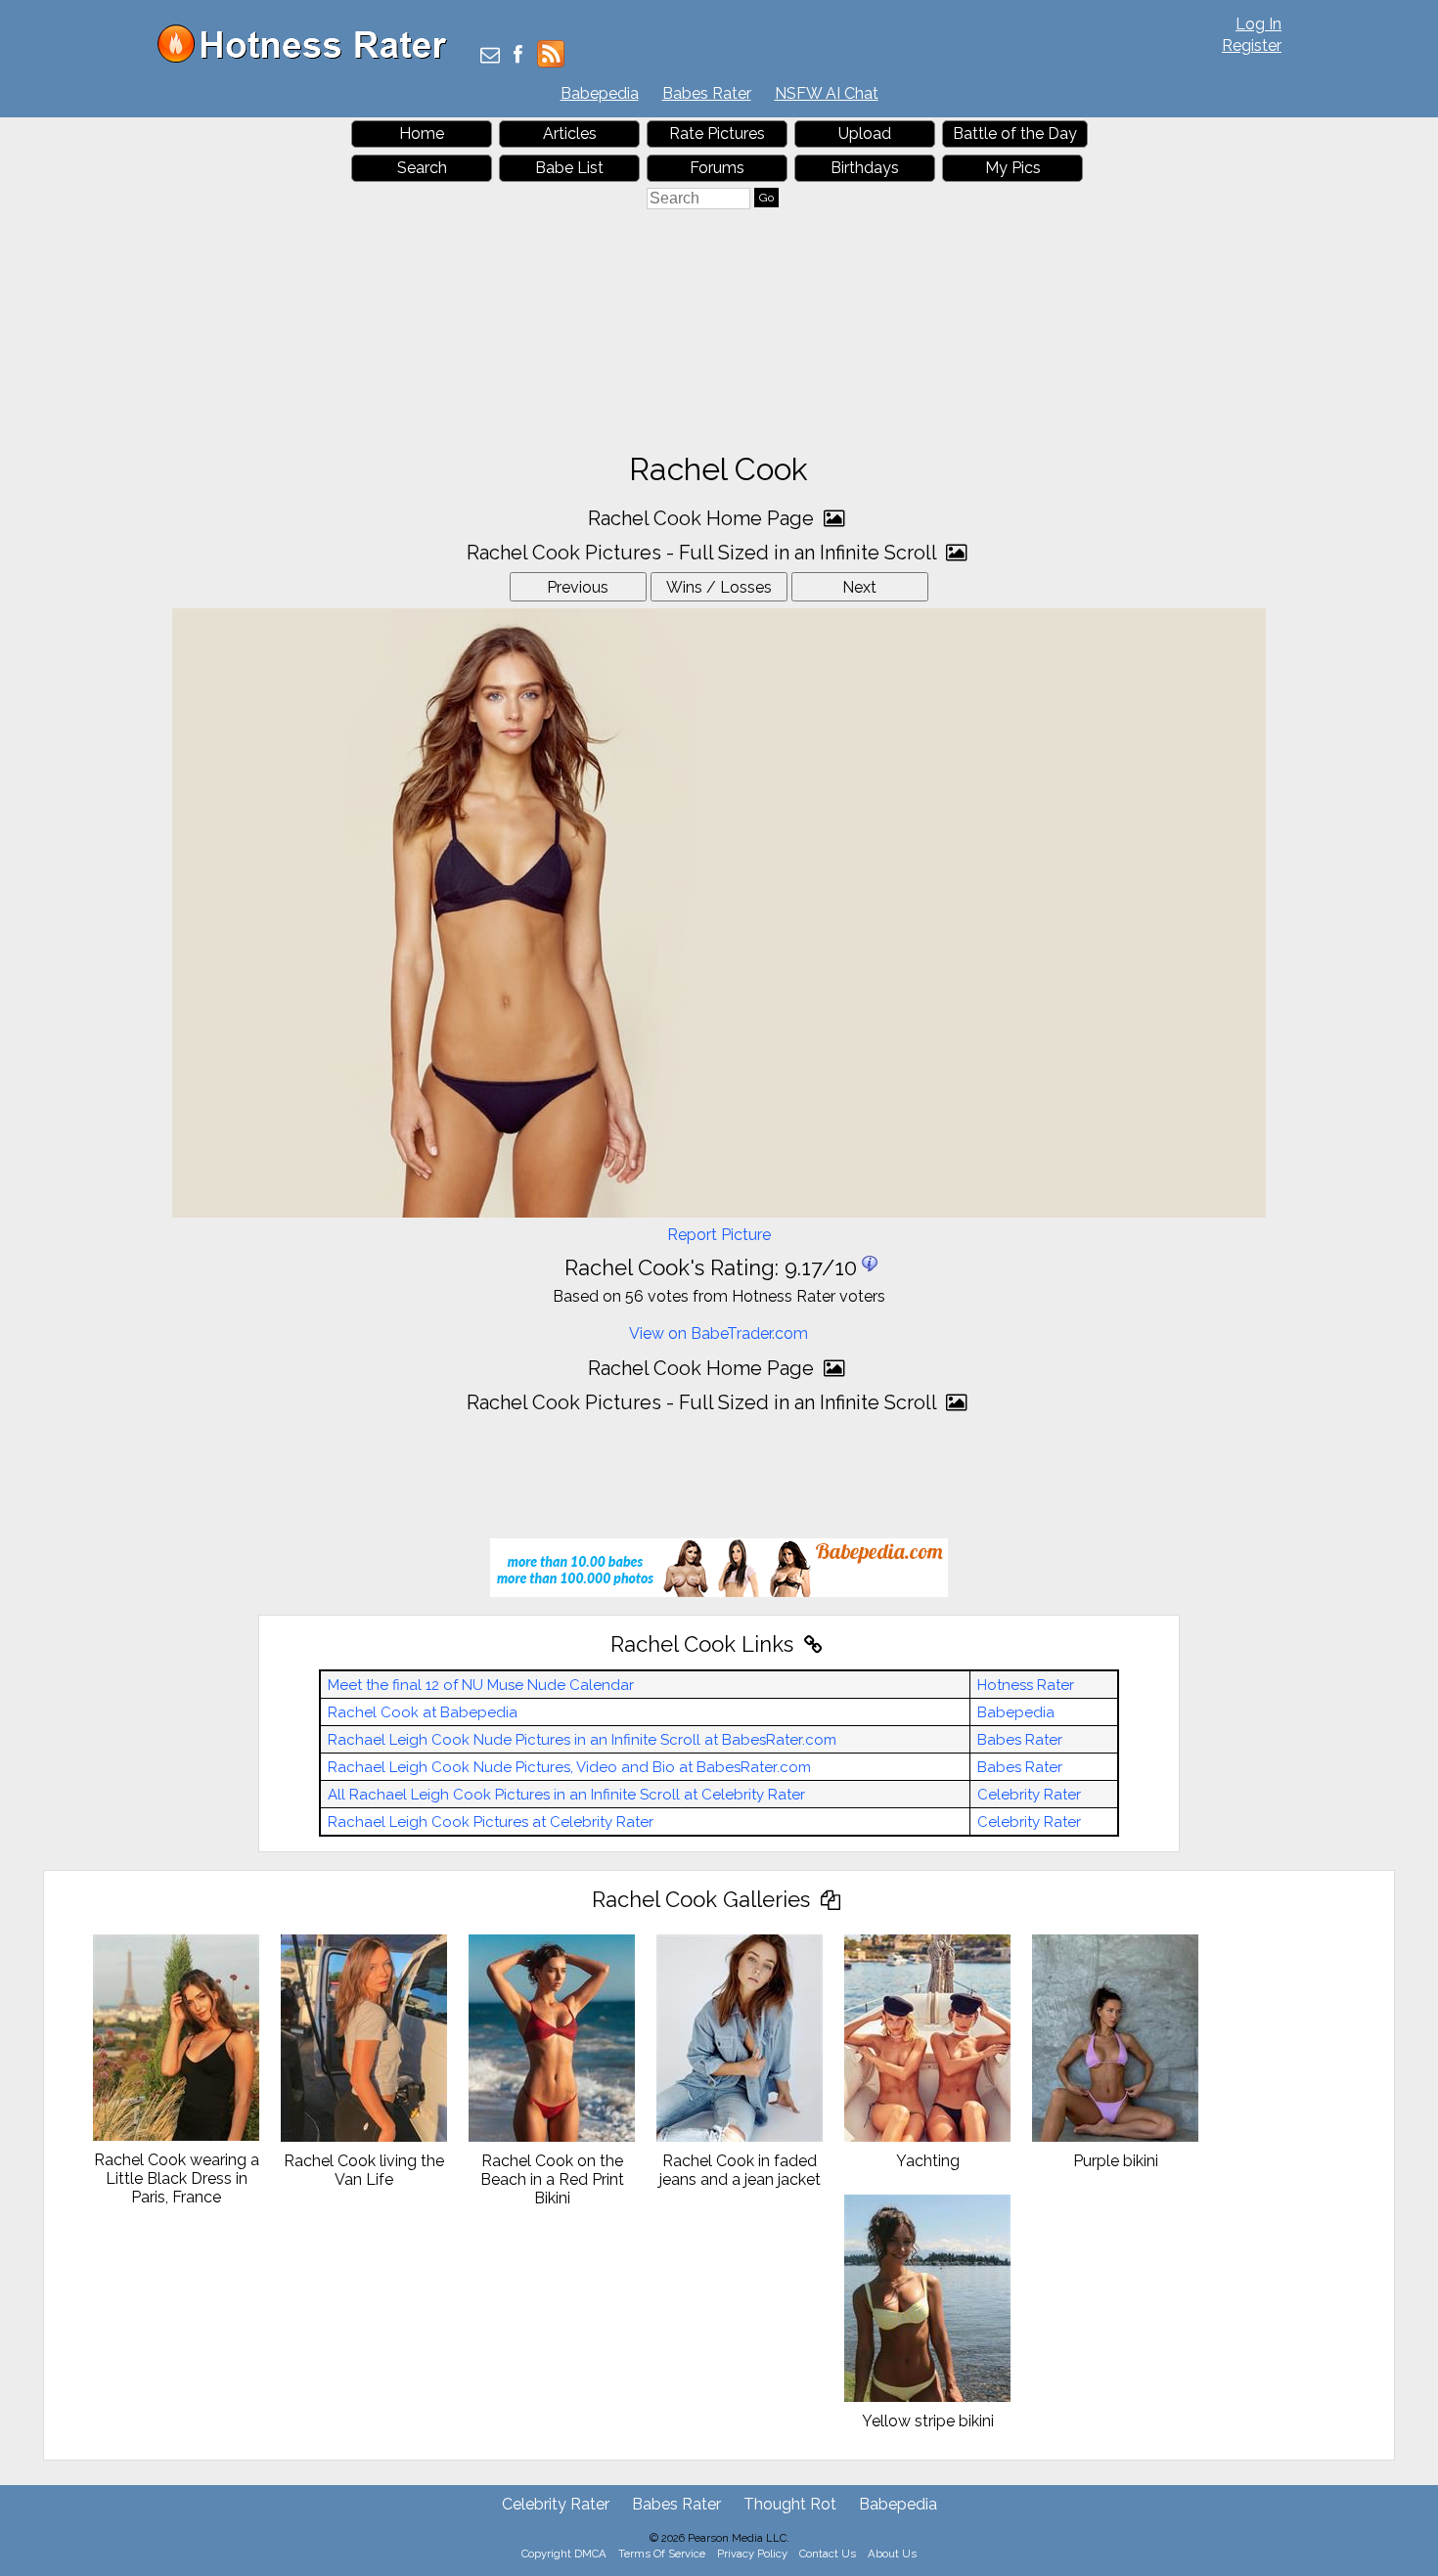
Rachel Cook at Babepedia (423, 1712)
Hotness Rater (1026, 1685)
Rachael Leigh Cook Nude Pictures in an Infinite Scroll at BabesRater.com (582, 1740)
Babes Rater (707, 93)
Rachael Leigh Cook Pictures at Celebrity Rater (491, 1822)
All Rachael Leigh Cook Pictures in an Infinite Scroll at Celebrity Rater (566, 1795)
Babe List (569, 168)
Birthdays (865, 168)
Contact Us (828, 2554)
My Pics (1013, 168)
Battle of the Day (1015, 133)
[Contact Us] (490, 56)
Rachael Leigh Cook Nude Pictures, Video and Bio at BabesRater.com (569, 1767)
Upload (865, 133)
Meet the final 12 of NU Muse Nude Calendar (481, 1685)
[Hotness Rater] (309, 58)
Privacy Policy (752, 2554)
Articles (570, 133)
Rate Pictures (717, 133)
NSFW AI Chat (827, 93)
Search (422, 168)
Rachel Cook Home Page (703, 518)
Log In (1258, 24)
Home (422, 133)
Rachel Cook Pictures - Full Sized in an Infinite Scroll (704, 553)
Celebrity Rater (1029, 1795)
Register (1252, 45)
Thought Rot (790, 2504)
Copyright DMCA (564, 2554)
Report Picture (719, 1235)
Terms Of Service (662, 2554)
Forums (717, 168)
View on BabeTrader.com (719, 1333)
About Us (892, 2554)
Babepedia (600, 93)
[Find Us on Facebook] (518, 56)
